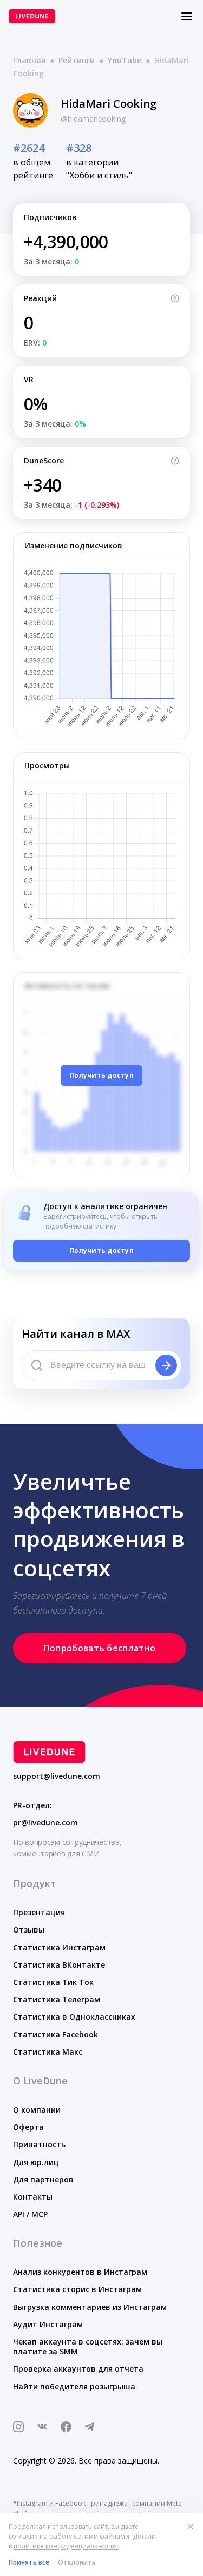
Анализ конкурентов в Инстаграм (80, 2272)
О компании (37, 2110)
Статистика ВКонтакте (59, 1965)
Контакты (33, 2197)
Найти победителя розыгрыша (74, 2386)
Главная (29, 60)
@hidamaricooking (93, 119)
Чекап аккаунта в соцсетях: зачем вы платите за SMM (88, 2346)
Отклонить (77, 2562)
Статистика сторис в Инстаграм (77, 2289)
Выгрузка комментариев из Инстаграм (90, 2307)
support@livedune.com (57, 1776)
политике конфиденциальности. (66, 2546)
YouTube (125, 60)
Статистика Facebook (55, 2034)
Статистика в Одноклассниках (74, 2017)
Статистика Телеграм (57, 1999)
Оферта (28, 2127)
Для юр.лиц (36, 2162)
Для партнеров (43, 2179)
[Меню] (187, 16)
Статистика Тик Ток (53, 1982)
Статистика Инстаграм (59, 1947)
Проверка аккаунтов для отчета (78, 2369)
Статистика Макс (48, 2052)
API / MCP (30, 2214)
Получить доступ (101, 1075)
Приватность (39, 2144)
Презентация (39, 1912)
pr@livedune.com (45, 1823)
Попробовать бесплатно (100, 1648)
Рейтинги (77, 60)
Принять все (29, 2562)
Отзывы (29, 1930)
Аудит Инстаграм (48, 2324)
